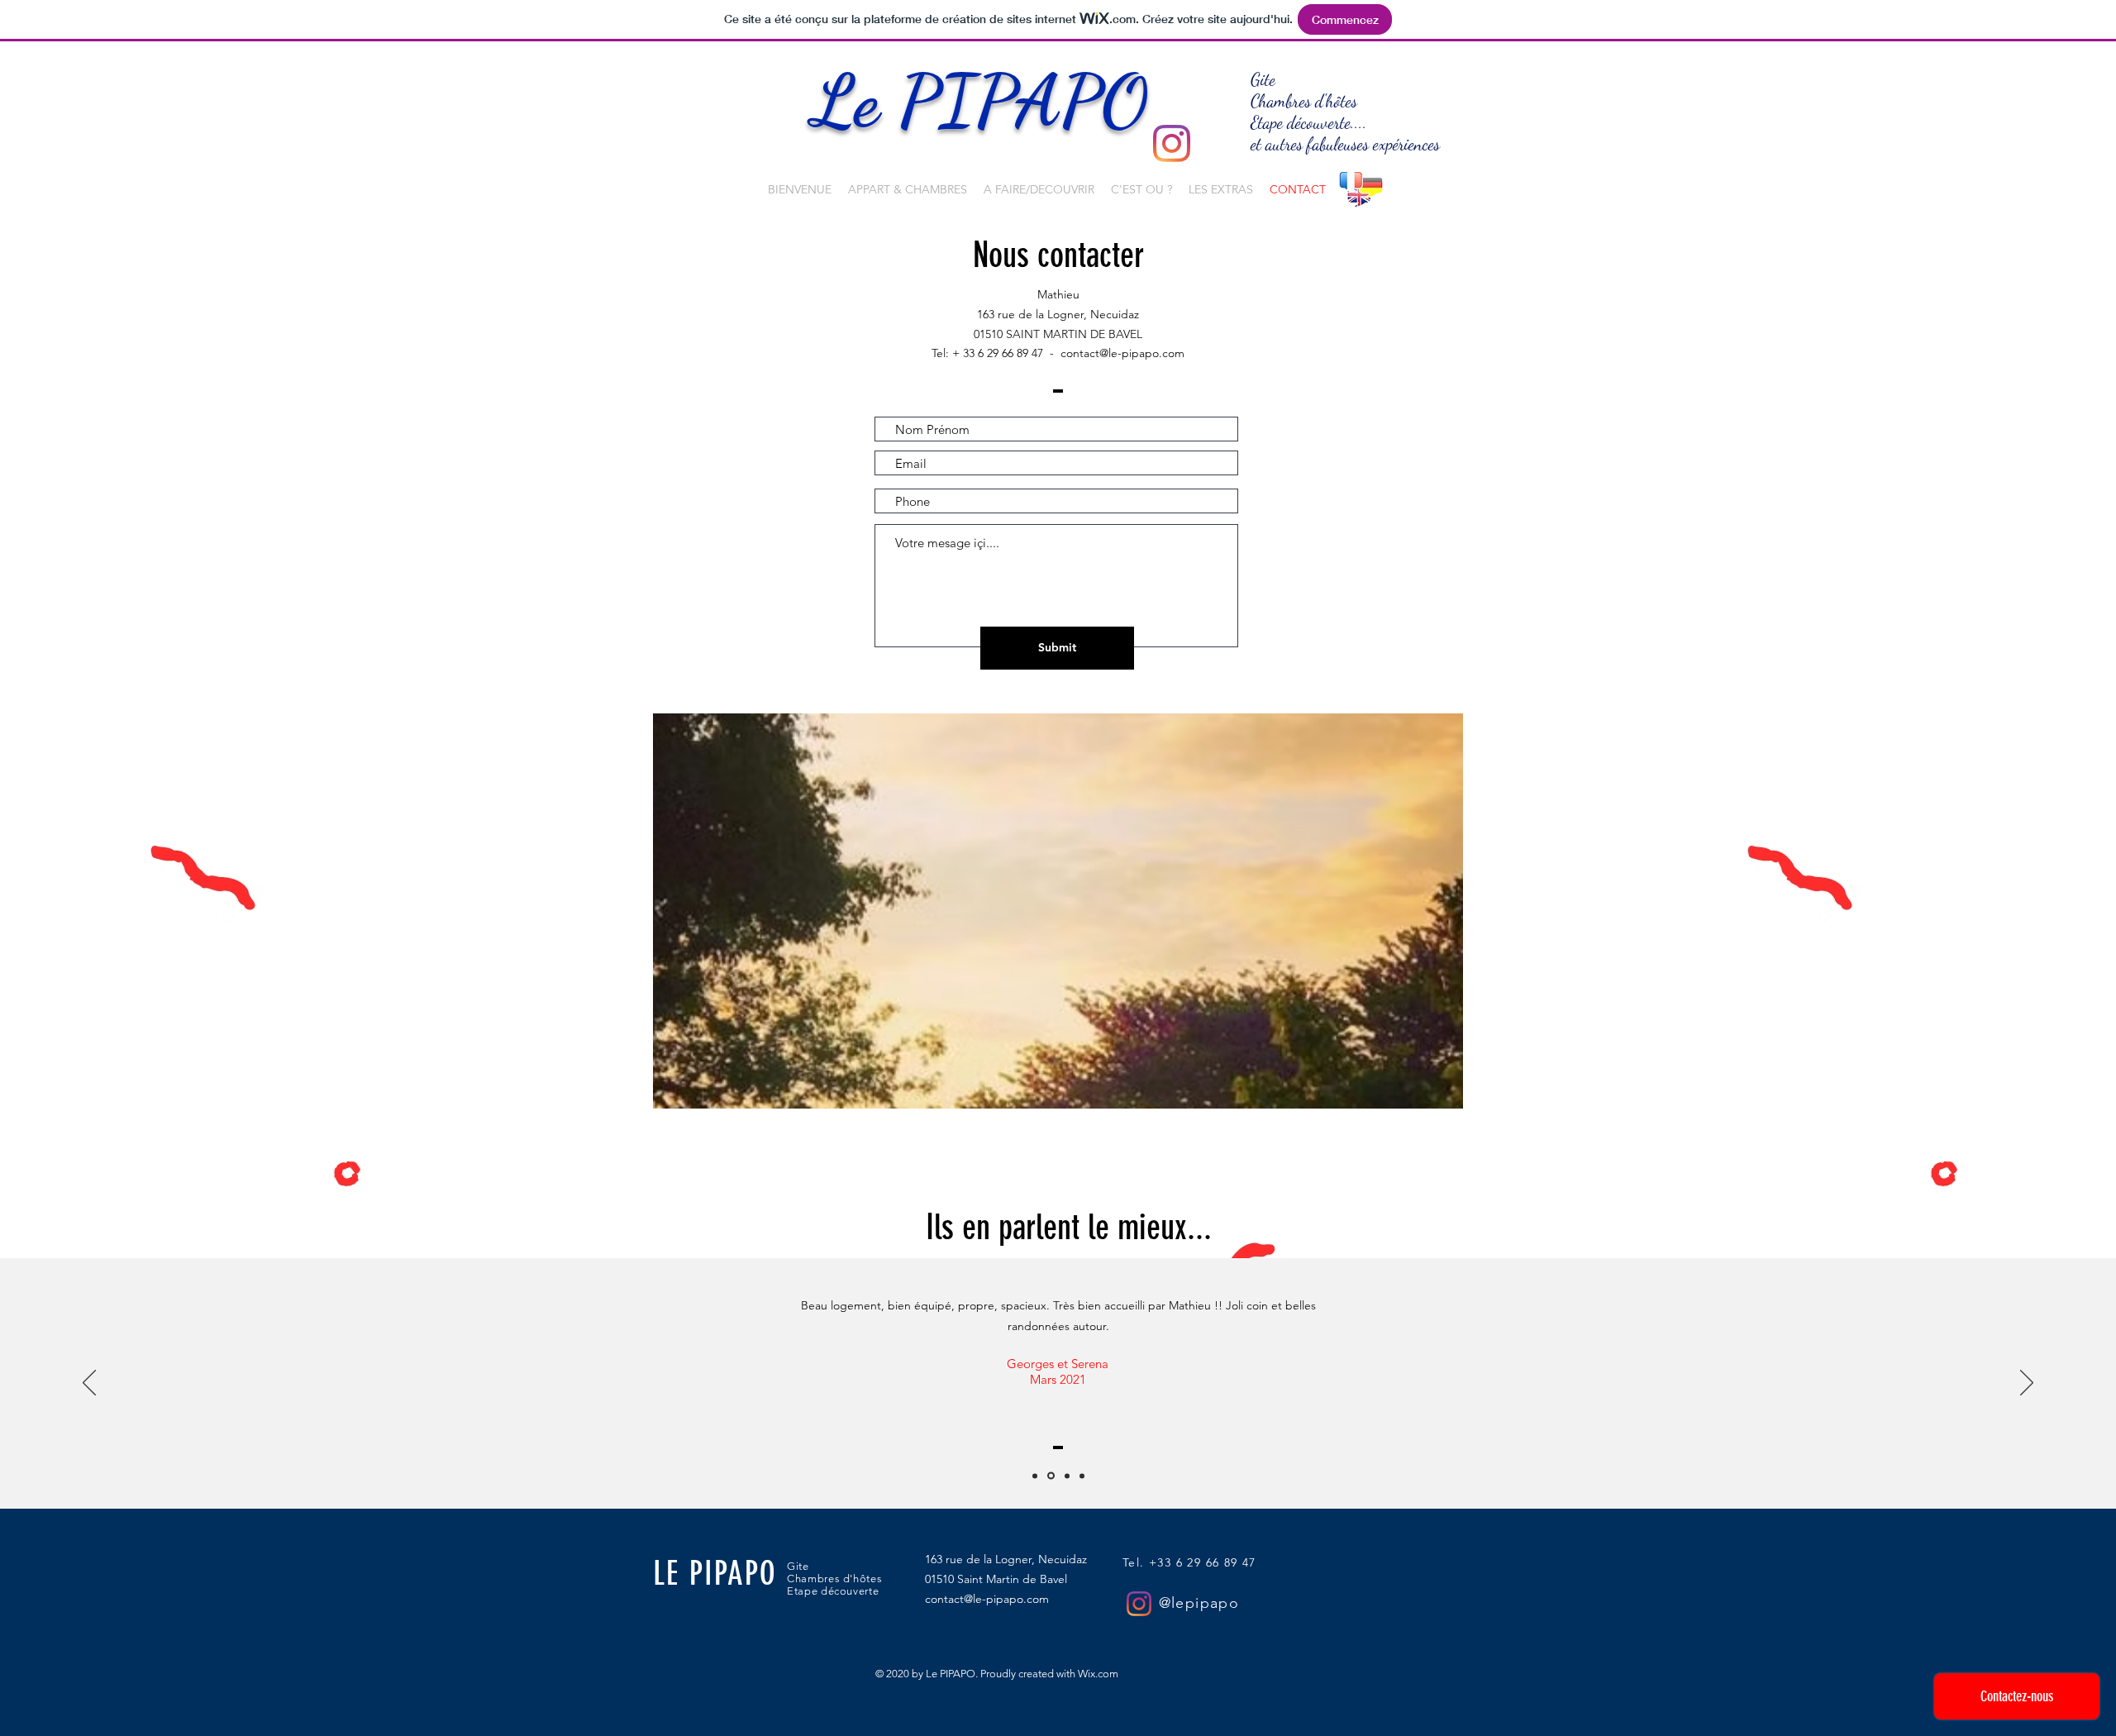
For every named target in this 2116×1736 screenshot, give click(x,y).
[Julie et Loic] (1067, 1476)
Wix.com (1098, 1674)
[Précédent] (89, 1384)
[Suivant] (2027, 1384)
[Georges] (1051, 1476)
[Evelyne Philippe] (1035, 1476)
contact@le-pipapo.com (1122, 353)
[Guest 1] (1082, 1476)
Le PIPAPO (989, 101)
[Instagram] (1172, 143)
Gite (1263, 80)
